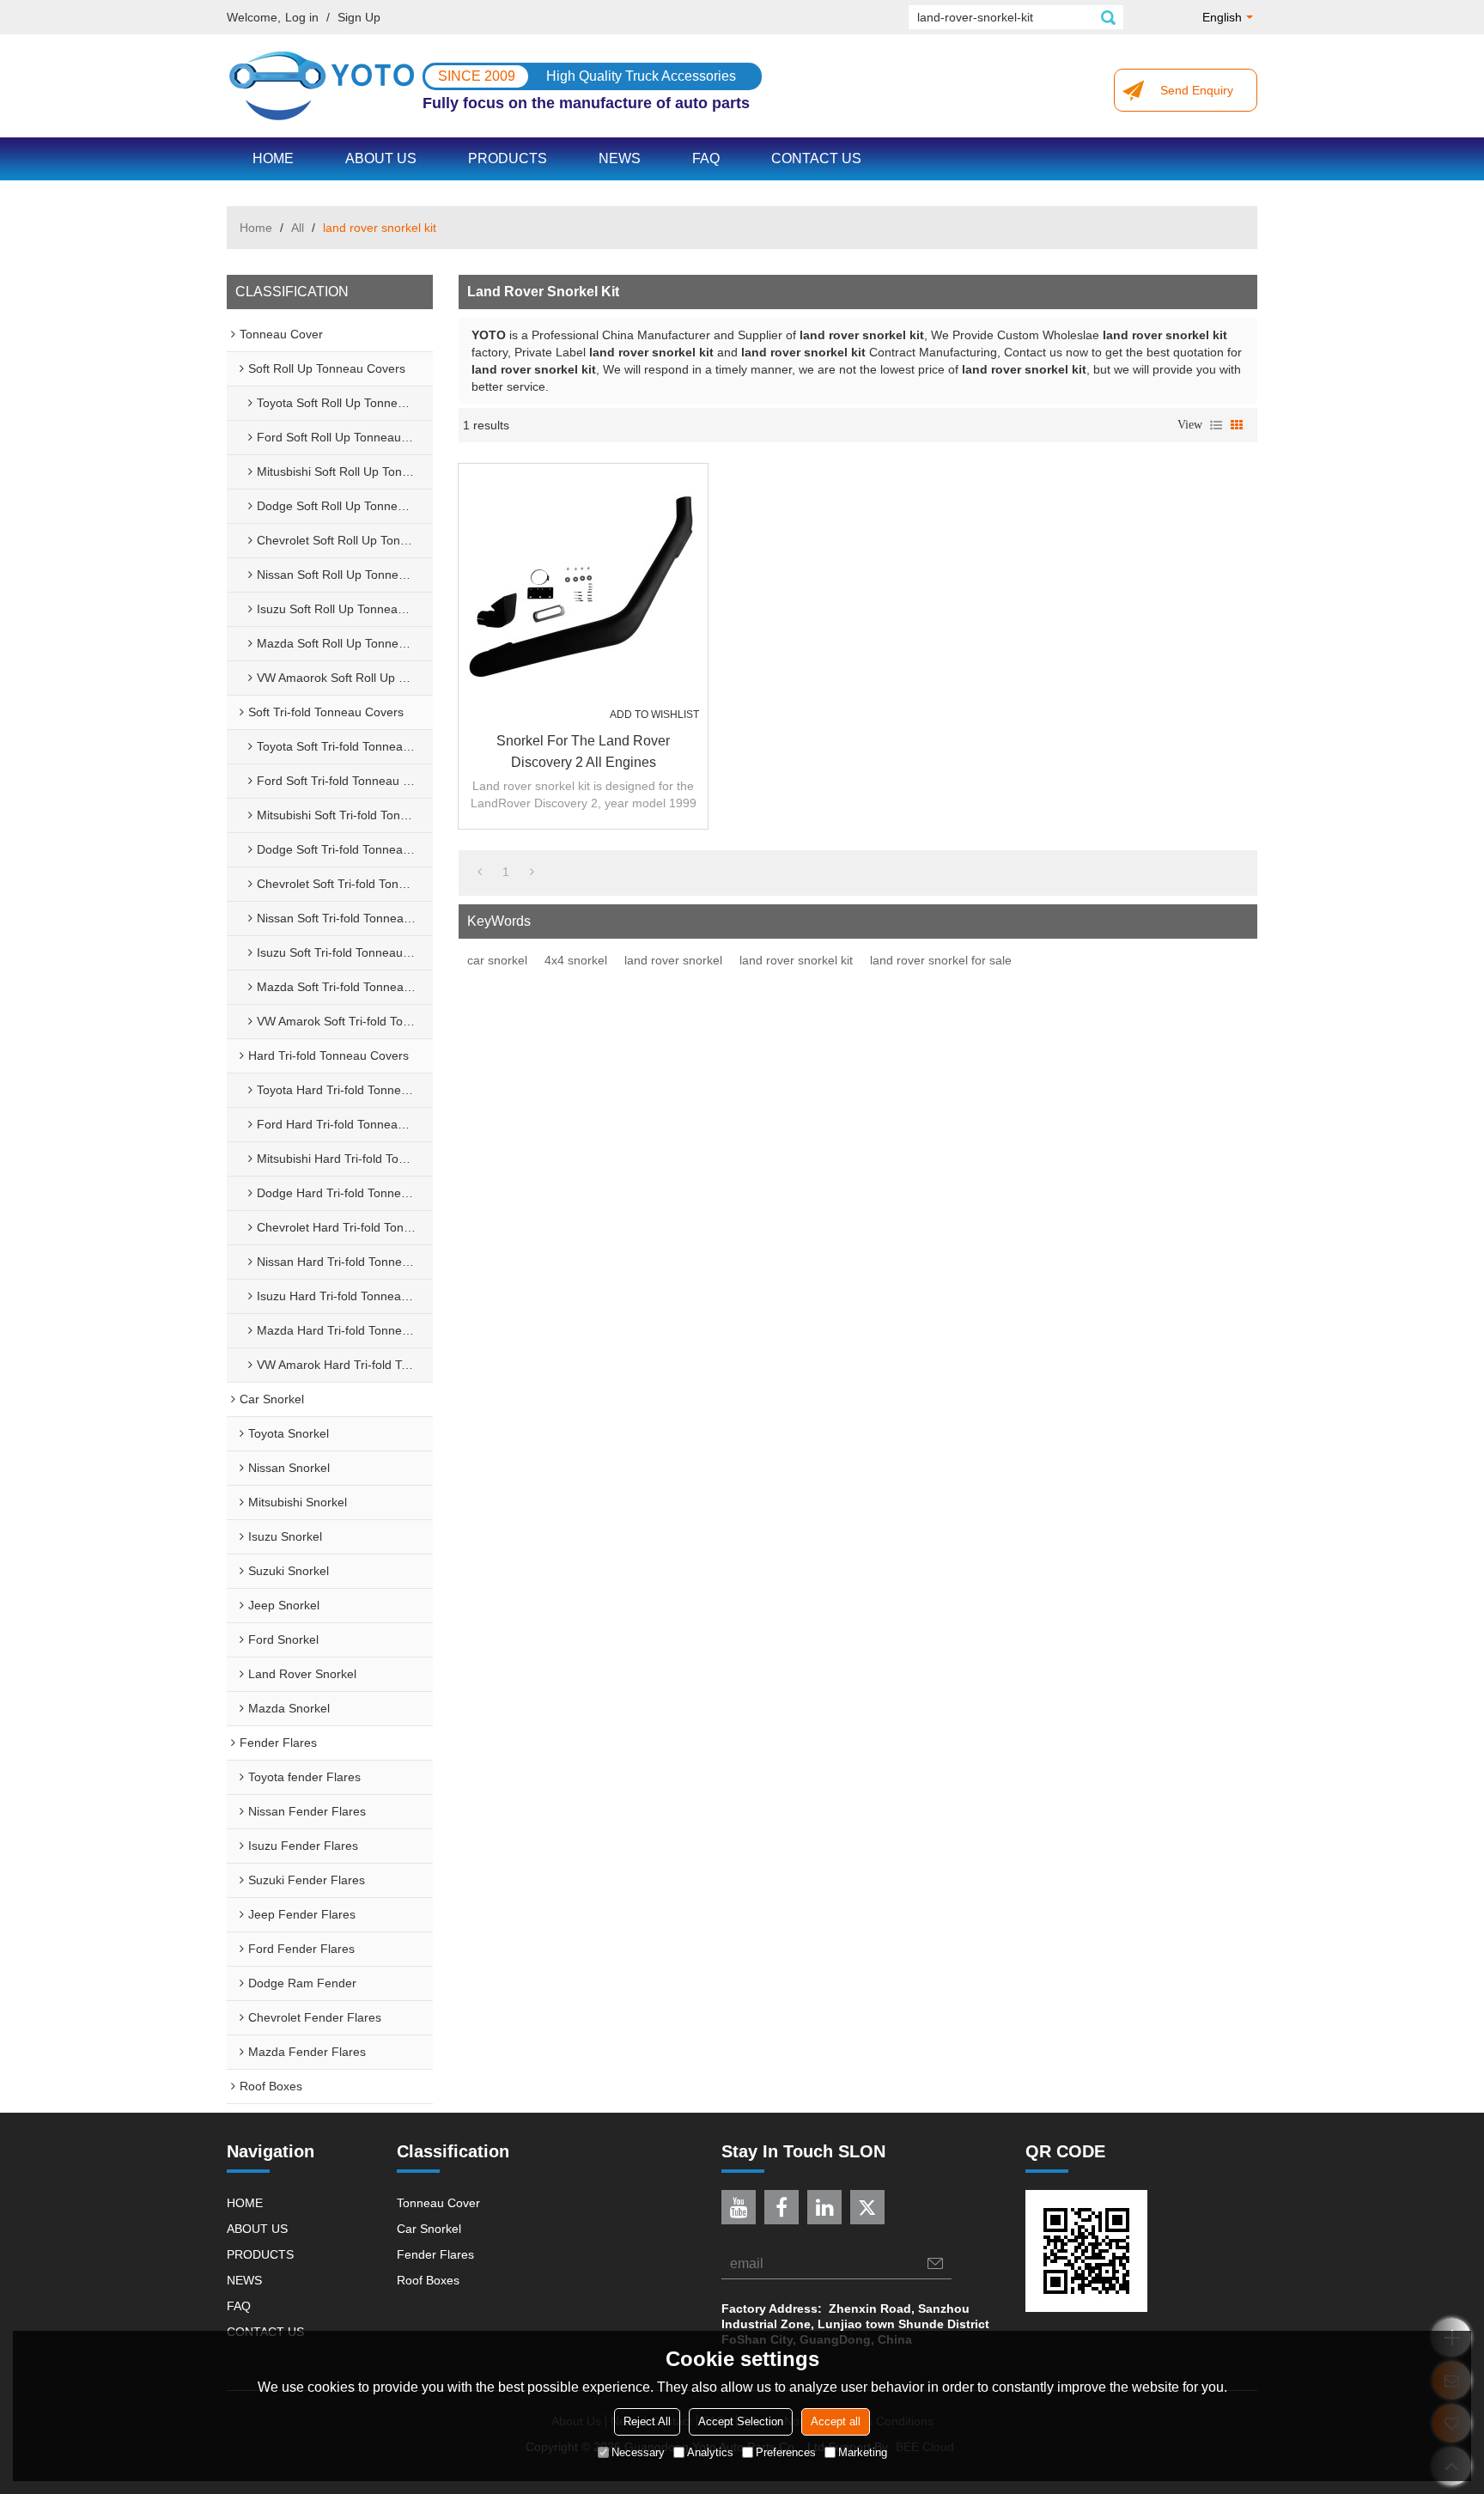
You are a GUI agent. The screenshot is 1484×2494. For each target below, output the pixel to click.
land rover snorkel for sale (941, 960)
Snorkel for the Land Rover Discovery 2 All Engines (583, 751)
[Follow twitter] (867, 2207)
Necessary (638, 2451)
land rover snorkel (673, 960)
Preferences (786, 2451)
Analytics (710, 2451)
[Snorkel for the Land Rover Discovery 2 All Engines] (583, 588)
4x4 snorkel (576, 960)
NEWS (620, 158)
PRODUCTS (508, 158)
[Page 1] (480, 872)
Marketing (863, 2451)
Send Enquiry (1197, 90)
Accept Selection (741, 2421)
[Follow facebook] (782, 2207)
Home (256, 228)
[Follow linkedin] (824, 2207)
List (1216, 425)
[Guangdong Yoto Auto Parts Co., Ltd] (321, 86)
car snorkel (497, 960)
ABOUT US (381, 158)
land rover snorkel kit (796, 960)
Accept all (836, 2421)
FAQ (706, 158)
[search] (1108, 17)
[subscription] (935, 2263)
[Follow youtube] (739, 2207)
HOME (273, 158)
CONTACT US (816, 158)
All (298, 228)
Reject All (647, 2421)
